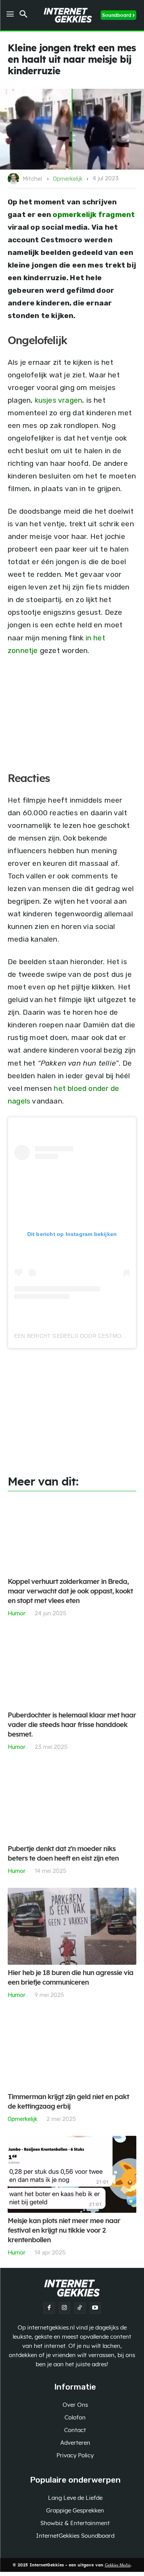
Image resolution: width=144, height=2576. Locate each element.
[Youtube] (95, 2308)
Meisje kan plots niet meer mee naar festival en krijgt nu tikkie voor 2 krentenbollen (64, 2231)
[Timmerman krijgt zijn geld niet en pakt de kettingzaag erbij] (72, 2050)
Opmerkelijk (68, 179)
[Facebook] (49, 2308)
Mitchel (32, 179)
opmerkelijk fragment (94, 215)
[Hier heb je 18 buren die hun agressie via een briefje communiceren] (72, 1926)
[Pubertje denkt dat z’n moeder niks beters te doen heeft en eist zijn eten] (72, 1802)
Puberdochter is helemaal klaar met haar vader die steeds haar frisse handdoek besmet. (72, 1725)
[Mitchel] (15, 179)
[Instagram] (65, 2308)
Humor (17, 1613)
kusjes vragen (59, 400)
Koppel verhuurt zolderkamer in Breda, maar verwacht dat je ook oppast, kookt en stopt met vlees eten (70, 1592)
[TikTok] (80, 2308)
